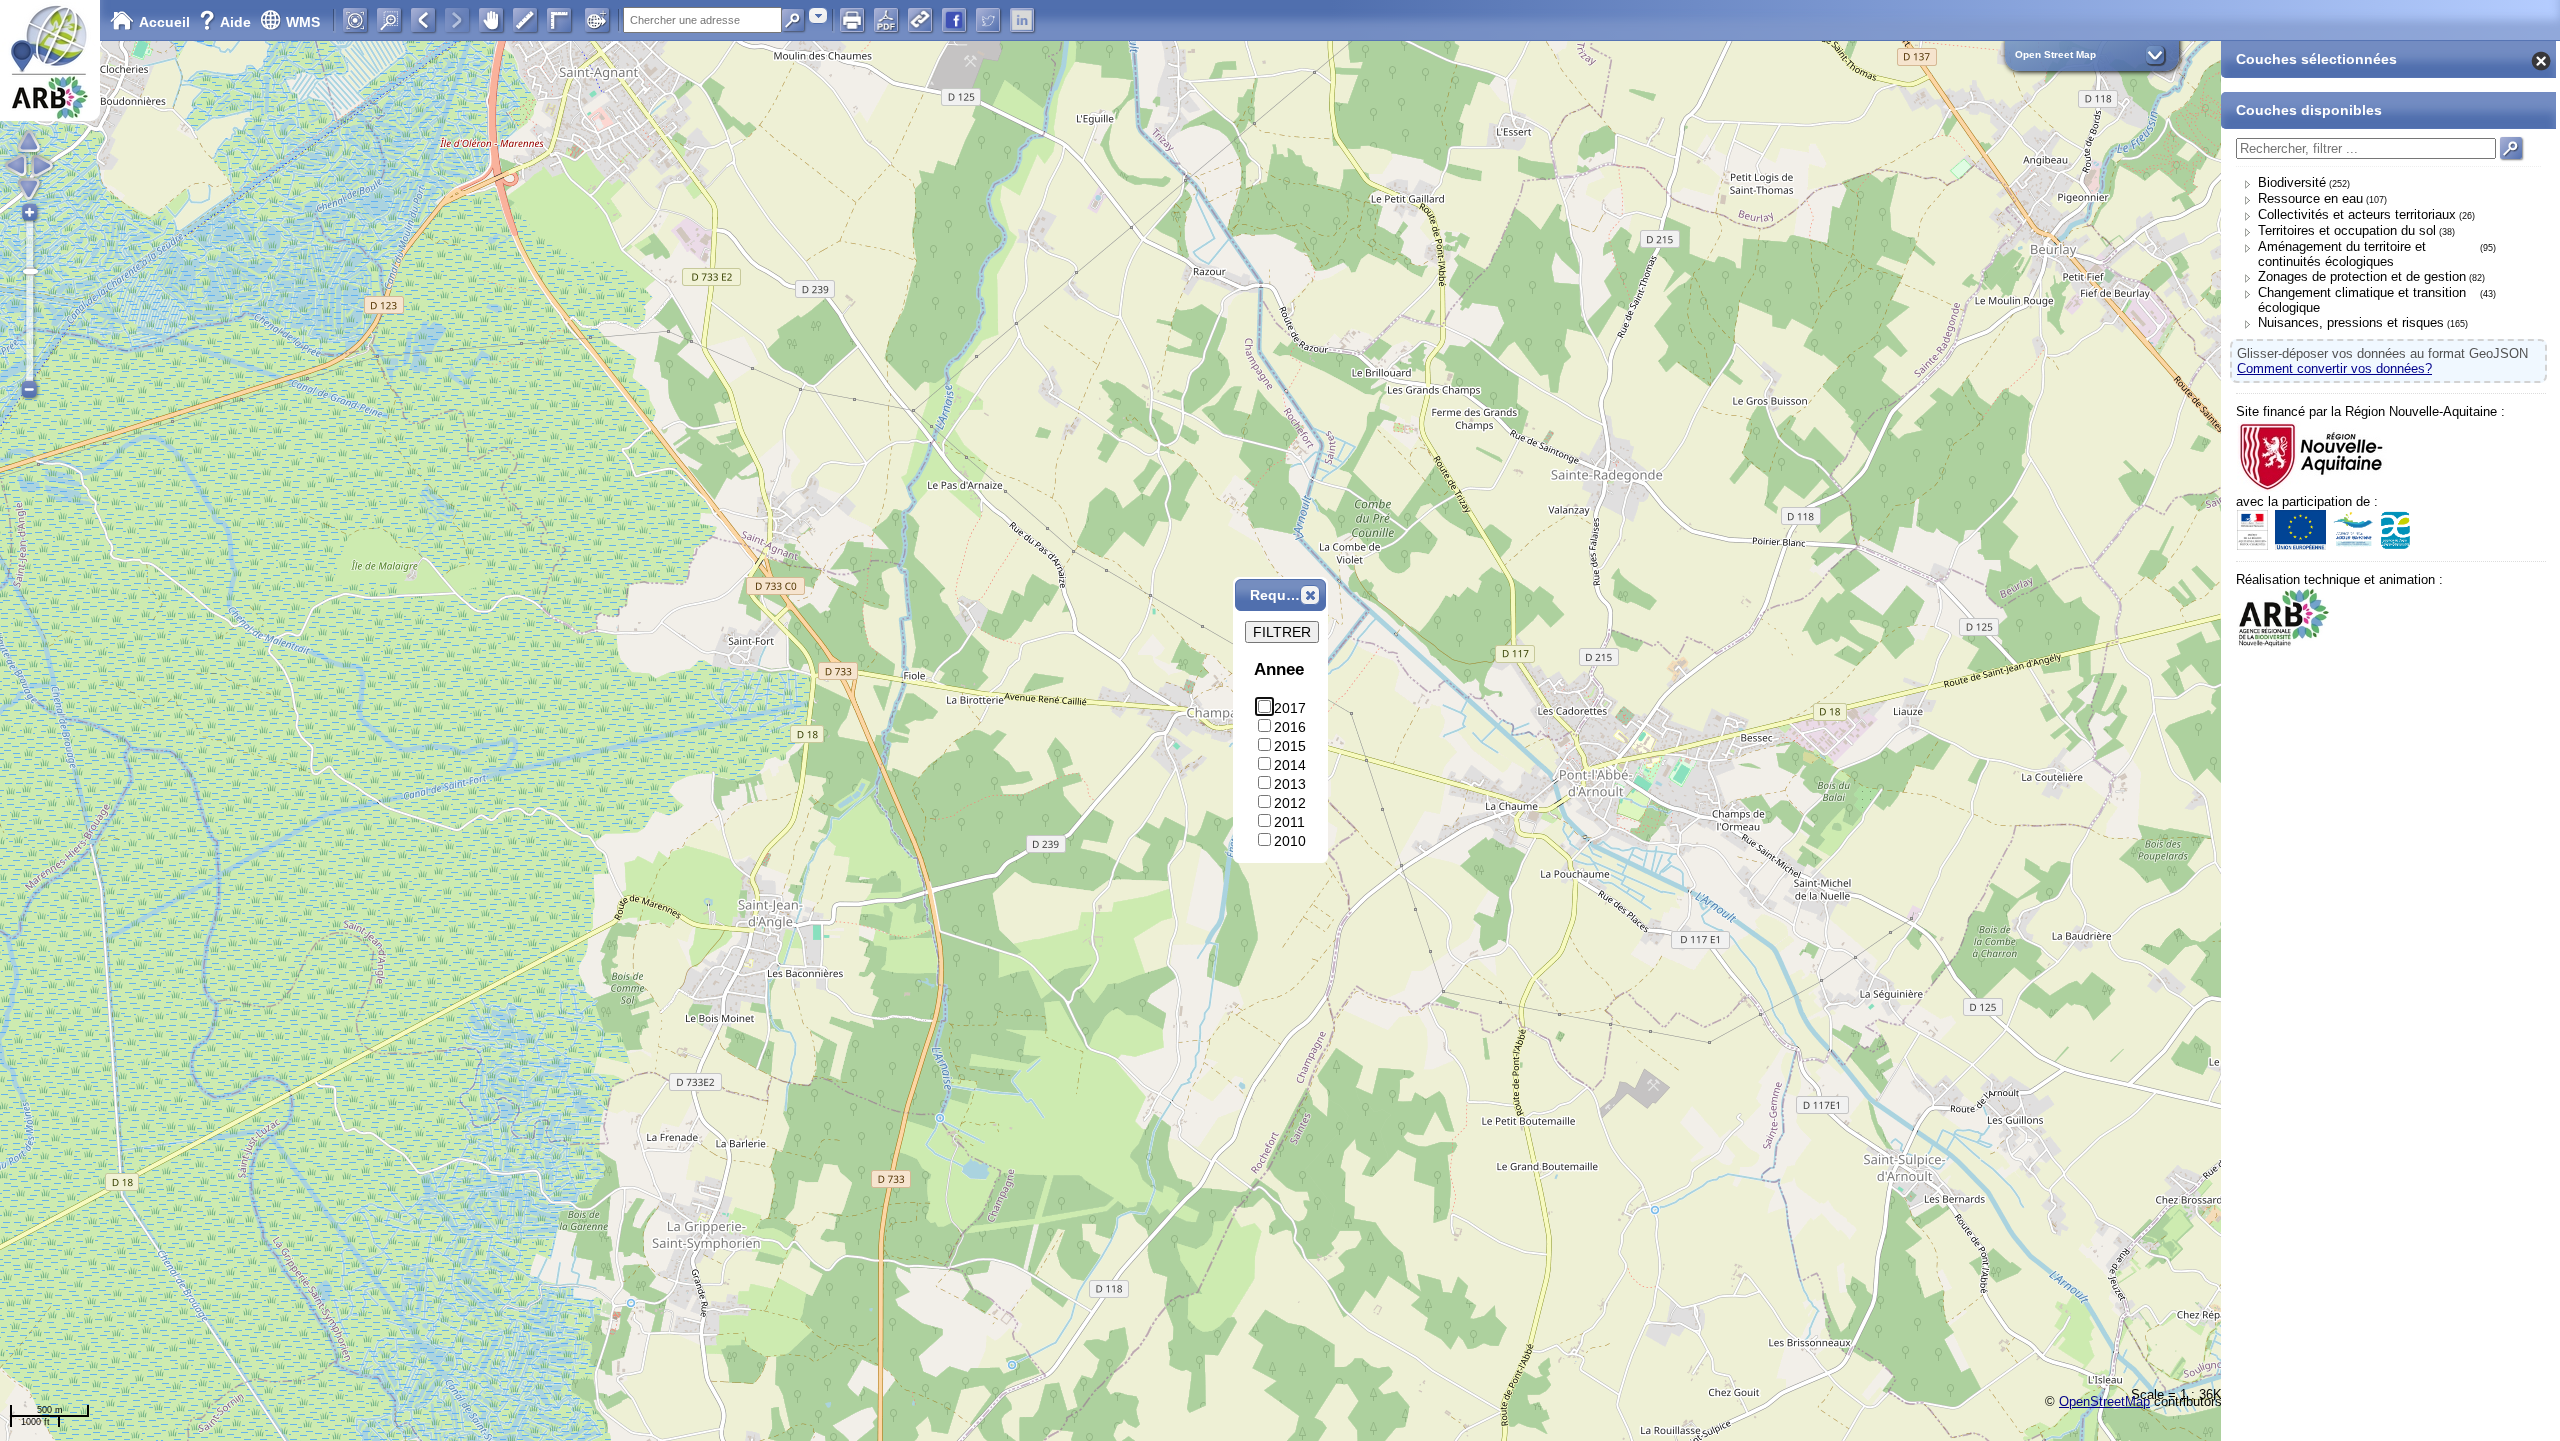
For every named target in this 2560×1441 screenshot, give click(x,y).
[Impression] (852, 20)
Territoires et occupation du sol (2347, 230)
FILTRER (1282, 632)
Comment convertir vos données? (2334, 368)
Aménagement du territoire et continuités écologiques (2342, 254)
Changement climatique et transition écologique (2362, 300)
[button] (1310, 595)
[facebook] (954, 20)
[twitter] (988, 20)
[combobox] (818, 15)
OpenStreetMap (2104, 1401)
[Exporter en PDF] (886, 20)
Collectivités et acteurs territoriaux (2357, 214)
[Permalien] (920, 20)
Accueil (164, 22)
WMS (303, 22)
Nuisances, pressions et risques (2351, 322)
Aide (227, 22)
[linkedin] (1022, 20)
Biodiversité (2292, 182)
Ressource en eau (2310, 198)
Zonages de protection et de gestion (2362, 276)
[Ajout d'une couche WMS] (597, 20)
